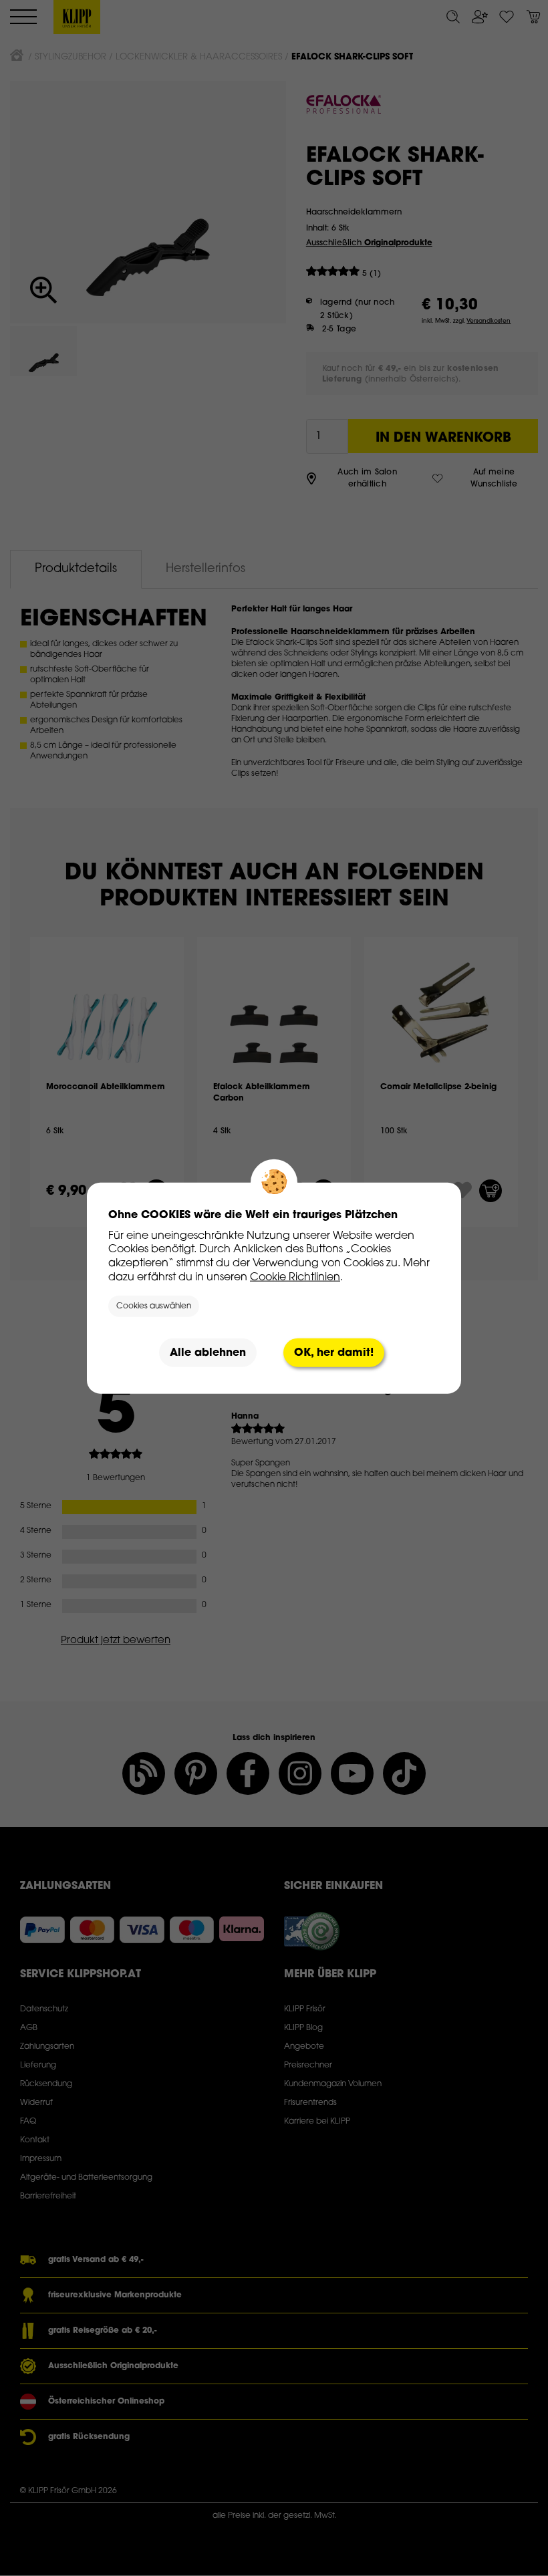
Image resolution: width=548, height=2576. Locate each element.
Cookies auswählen (154, 1306)
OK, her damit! (334, 1352)
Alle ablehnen (208, 1352)
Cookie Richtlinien (295, 1277)
